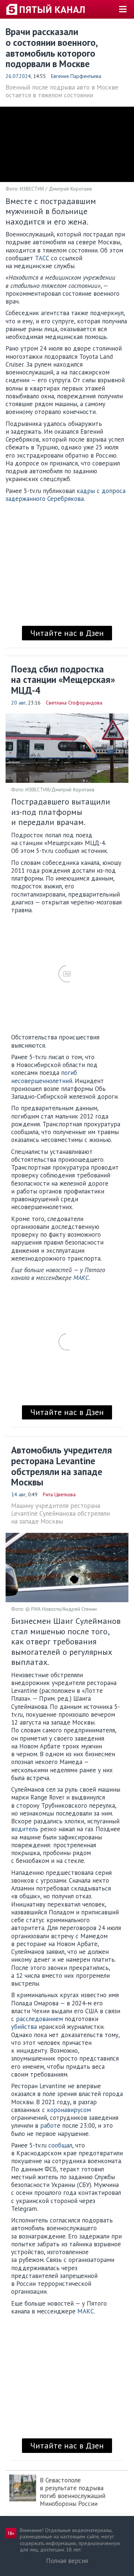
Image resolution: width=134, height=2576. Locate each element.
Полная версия (67, 2561)
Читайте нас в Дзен (67, 633)
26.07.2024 (18, 76)
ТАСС (42, 258)
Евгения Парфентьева (76, 76)
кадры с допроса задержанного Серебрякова (66, 495)
